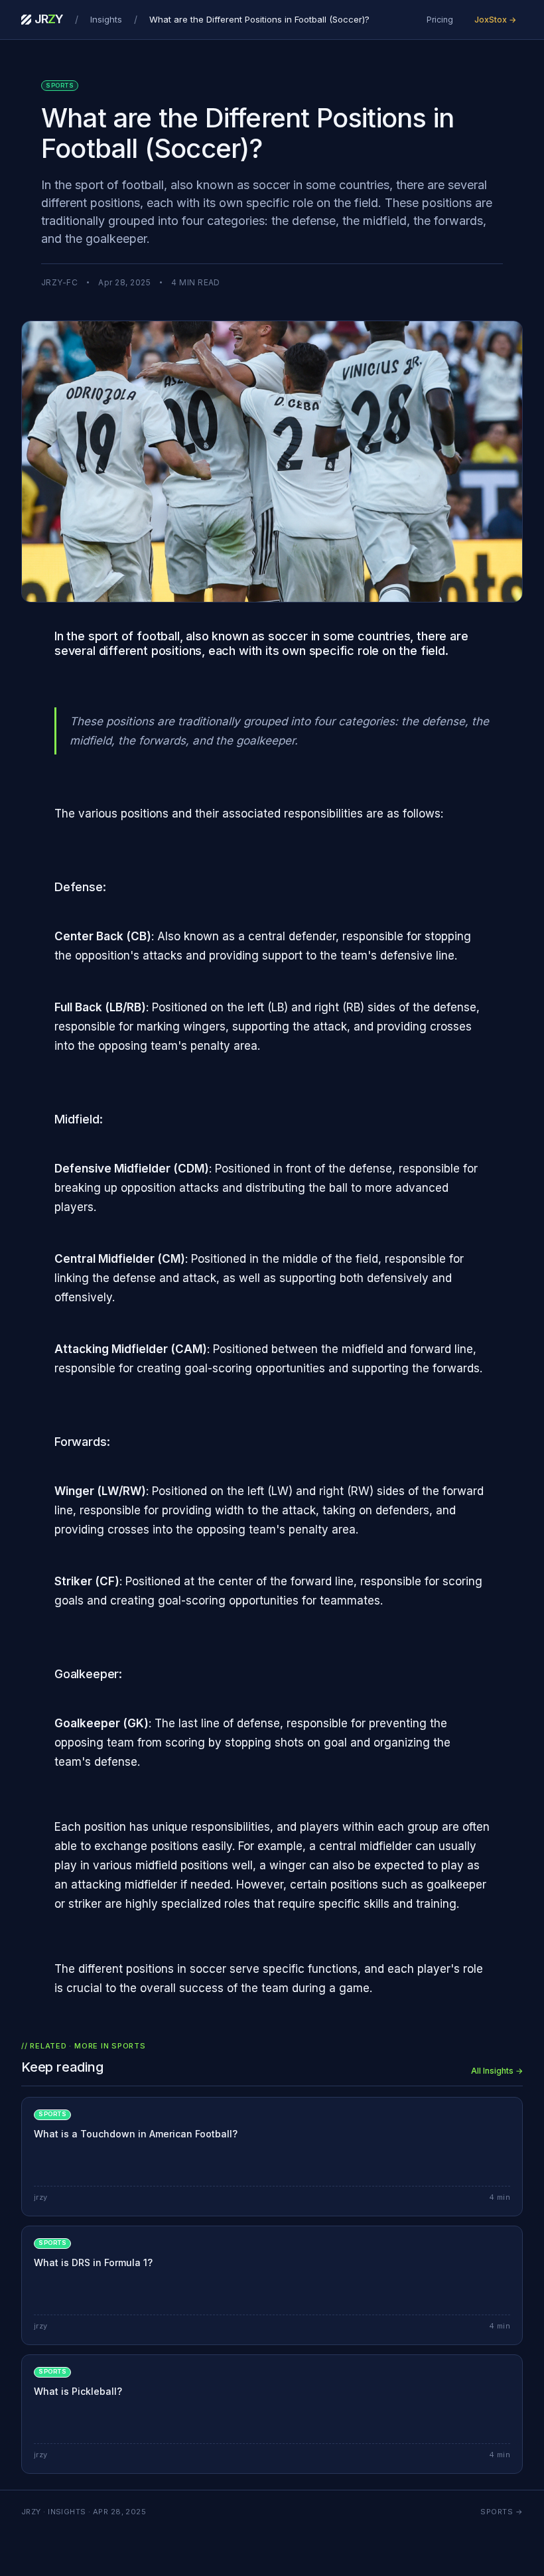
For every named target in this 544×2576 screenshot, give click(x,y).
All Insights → (497, 2071)
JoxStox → (495, 20)
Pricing (440, 20)
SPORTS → (502, 2512)
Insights (106, 19)
